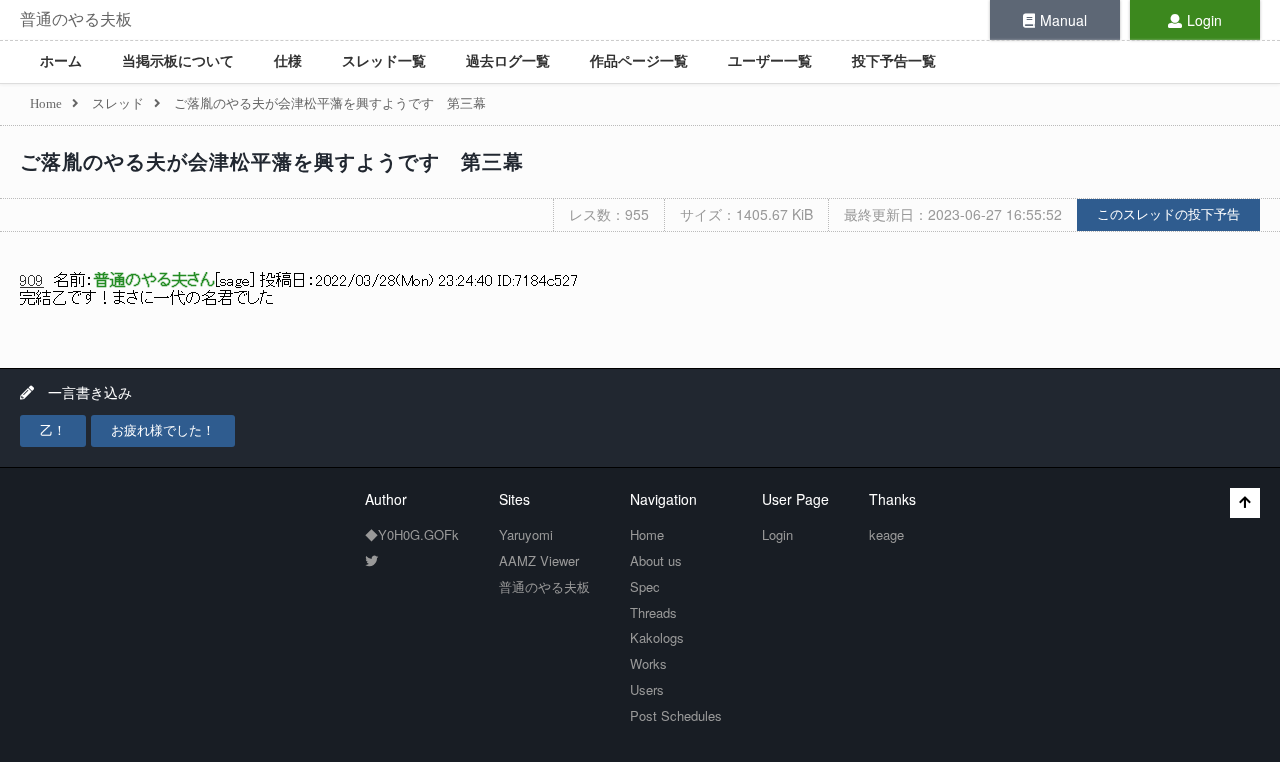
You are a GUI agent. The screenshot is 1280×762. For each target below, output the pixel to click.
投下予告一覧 (894, 61)
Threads (653, 612)
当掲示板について (178, 61)
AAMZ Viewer (539, 560)
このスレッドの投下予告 (1168, 214)
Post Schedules (676, 715)
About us (656, 560)
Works (648, 663)
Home (647, 534)
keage (886, 534)
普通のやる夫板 (76, 19)
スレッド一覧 (384, 61)
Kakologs (657, 637)
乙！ (53, 430)
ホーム (61, 61)
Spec (645, 586)
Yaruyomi (526, 534)
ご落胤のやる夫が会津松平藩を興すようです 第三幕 (272, 162)
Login (1204, 20)
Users (647, 689)
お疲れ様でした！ (163, 430)
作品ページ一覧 (639, 61)
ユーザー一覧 (770, 61)
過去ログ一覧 (508, 61)
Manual (1063, 20)
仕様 (288, 61)
